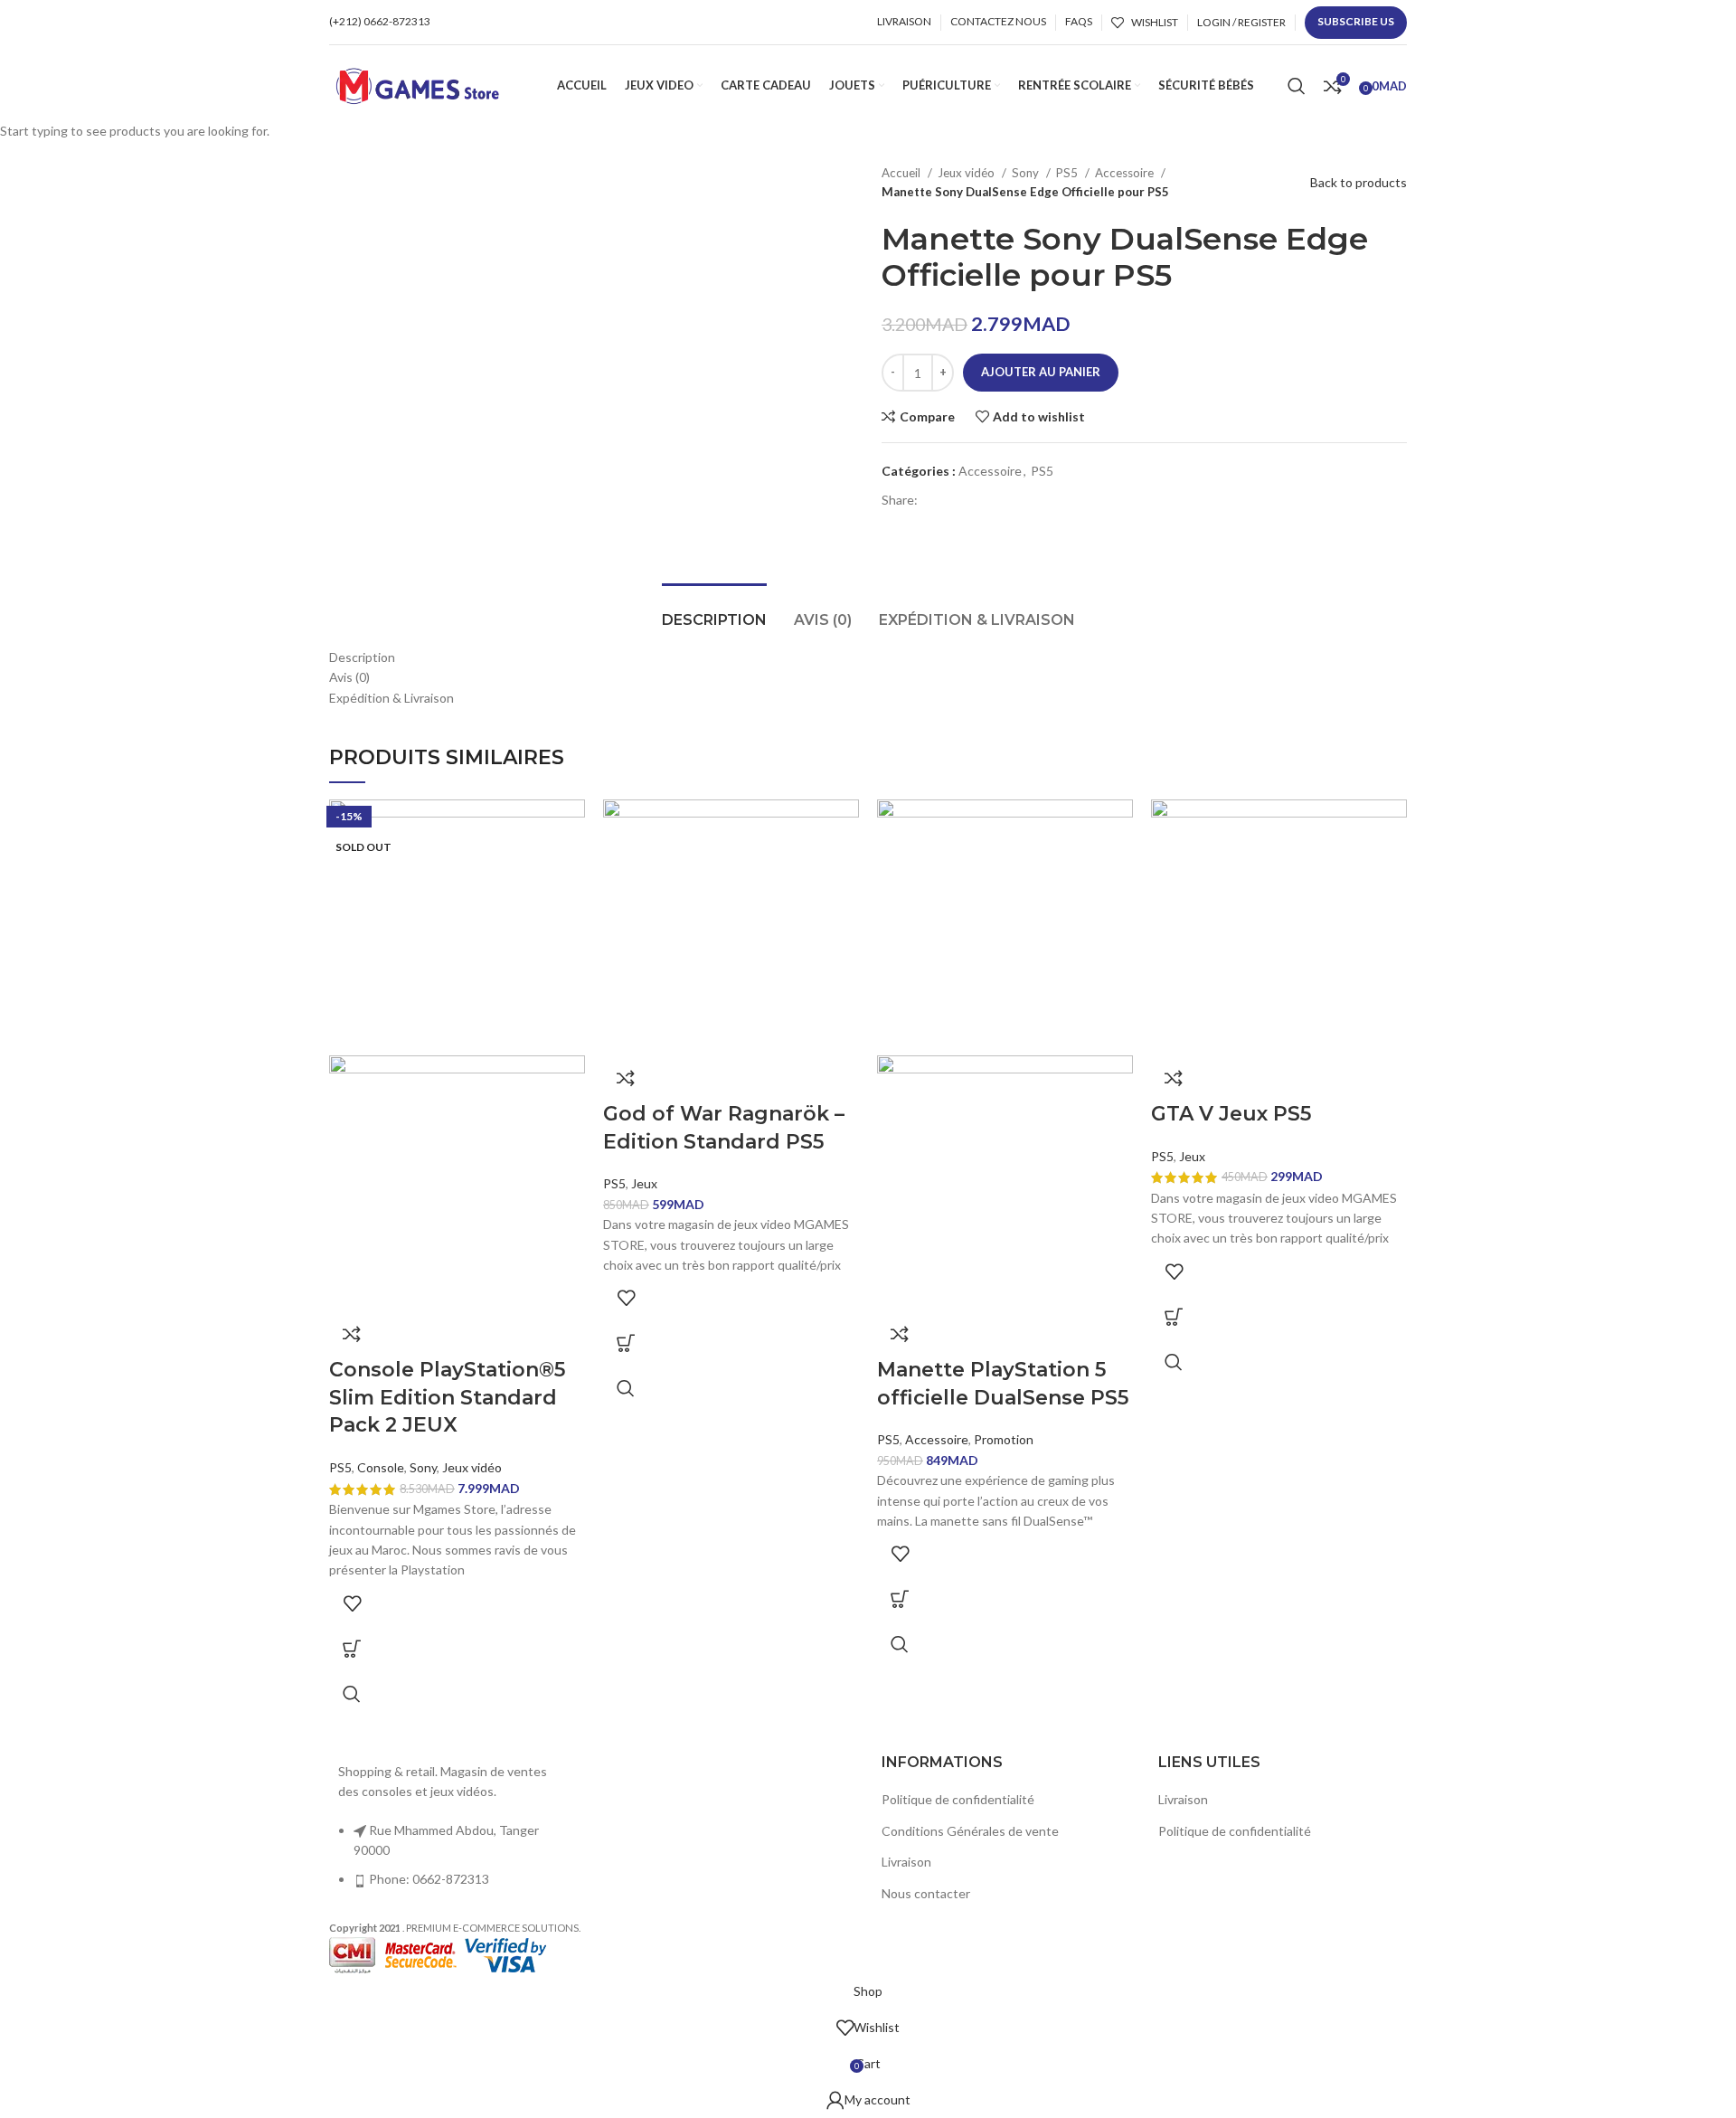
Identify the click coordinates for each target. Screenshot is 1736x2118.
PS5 (340, 1467)
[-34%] (1279, 926)
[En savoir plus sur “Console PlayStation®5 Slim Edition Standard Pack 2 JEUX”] (352, 1649)
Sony (423, 1467)
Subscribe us (1356, 21)
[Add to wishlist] (352, 1603)
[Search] (1297, 86)
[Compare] (352, 1334)
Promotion (1004, 1439)
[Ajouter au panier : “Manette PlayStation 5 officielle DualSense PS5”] (900, 1599)
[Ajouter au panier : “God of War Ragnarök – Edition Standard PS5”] (626, 1343)
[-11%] (1005, 926)
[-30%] (731, 926)
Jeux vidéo (472, 1467)
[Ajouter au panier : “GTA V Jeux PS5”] (1174, 1317)
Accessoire (937, 1439)
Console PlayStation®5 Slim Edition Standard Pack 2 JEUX (447, 1398)
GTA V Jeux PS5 (1231, 1114)
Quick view (352, 1694)
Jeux (644, 1183)
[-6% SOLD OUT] (457, 926)
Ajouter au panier (1041, 372)
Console (381, 1467)
